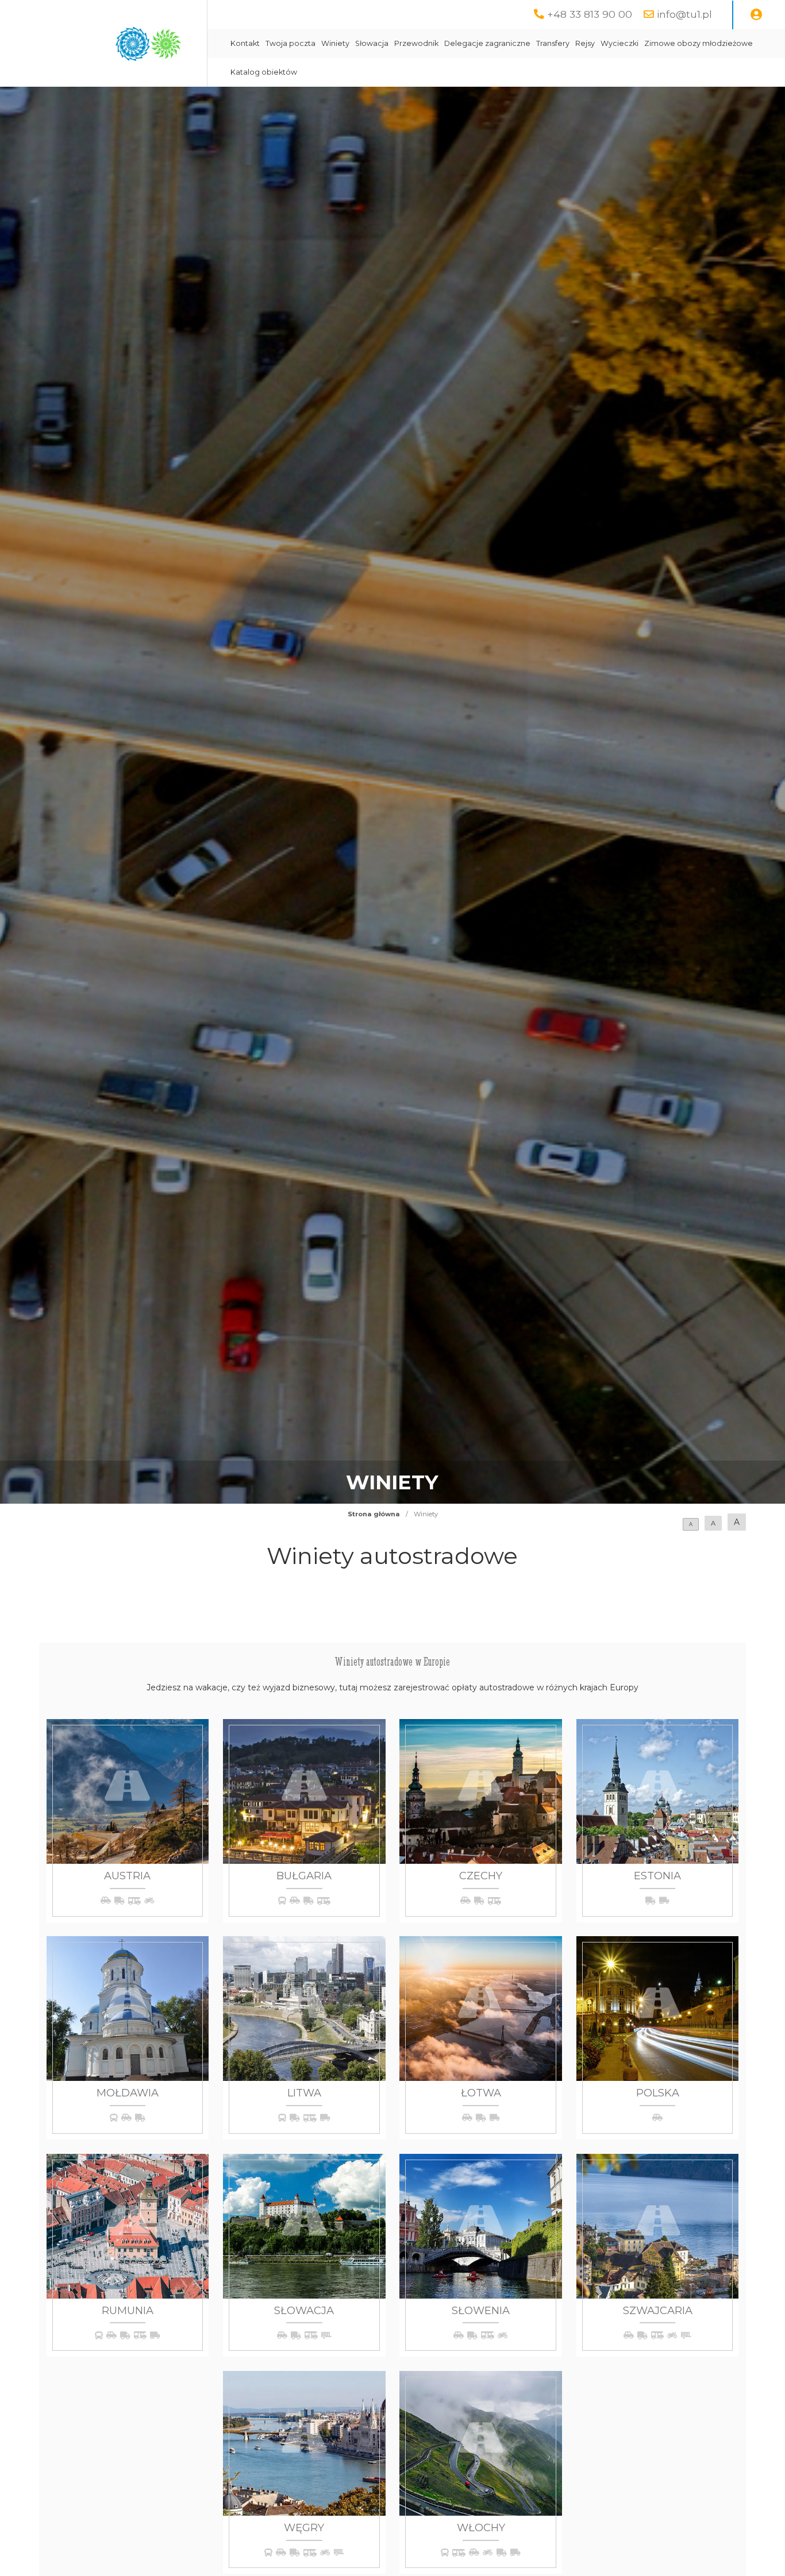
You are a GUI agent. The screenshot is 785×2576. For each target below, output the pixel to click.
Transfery (553, 43)
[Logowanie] (756, 15)
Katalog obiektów (264, 72)
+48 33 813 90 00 (590, 14)
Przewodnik (416, 43)
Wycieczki (619, 43)
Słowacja (372, 43)
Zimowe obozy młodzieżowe (699, 43)
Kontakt (245, 43)
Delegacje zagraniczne (487, 43)
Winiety (335, 43)
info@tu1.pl (684, 14)
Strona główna (374, 1514)
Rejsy (585, 43)
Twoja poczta (290, 43)
